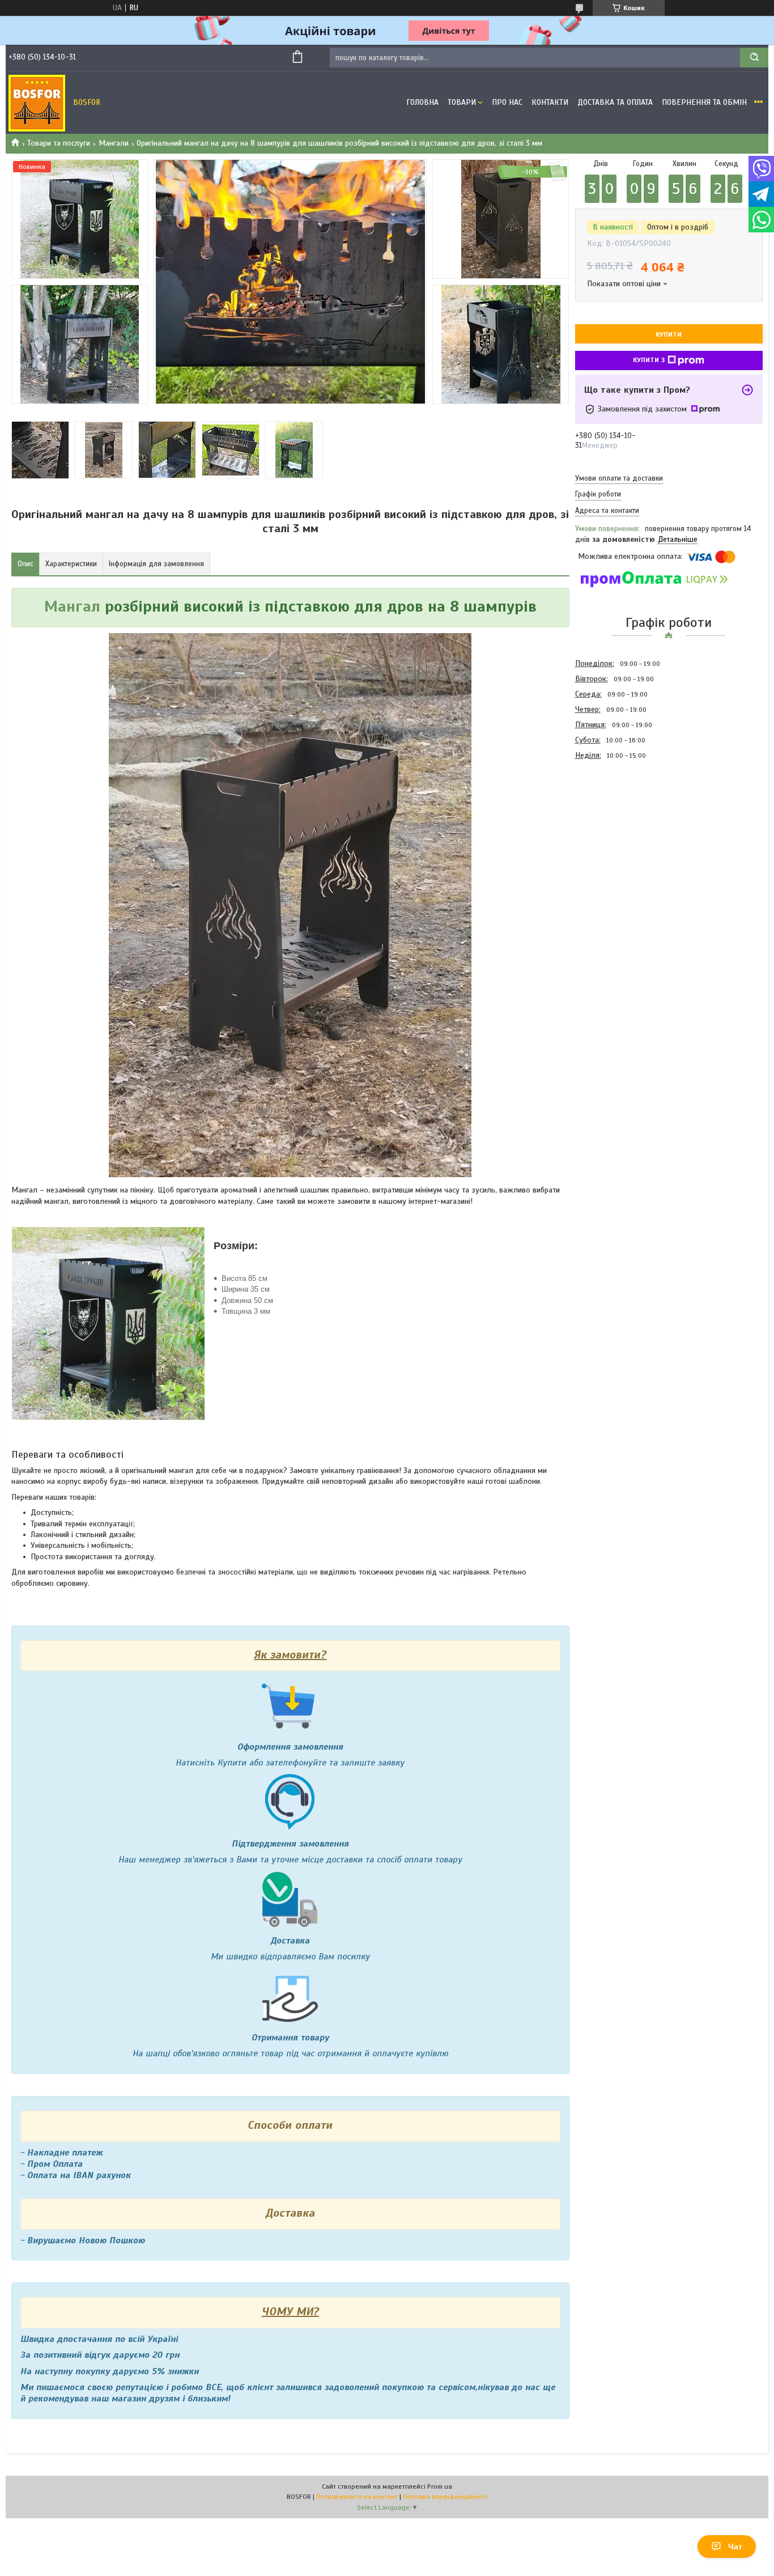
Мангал (72, 606)
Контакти (550, 102)
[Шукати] (754, 58)
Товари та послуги (59, 143)
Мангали (114, 143)
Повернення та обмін (704, 102)
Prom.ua (440, 2486)
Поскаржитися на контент (357, 2497)
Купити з (649, 360)
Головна (422, 102)
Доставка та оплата (615, 102)
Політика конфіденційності (445, 2497)
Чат (735, 2547)
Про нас (507, 102)
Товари (462, 102)
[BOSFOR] (37, 103)
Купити (669, 334)
